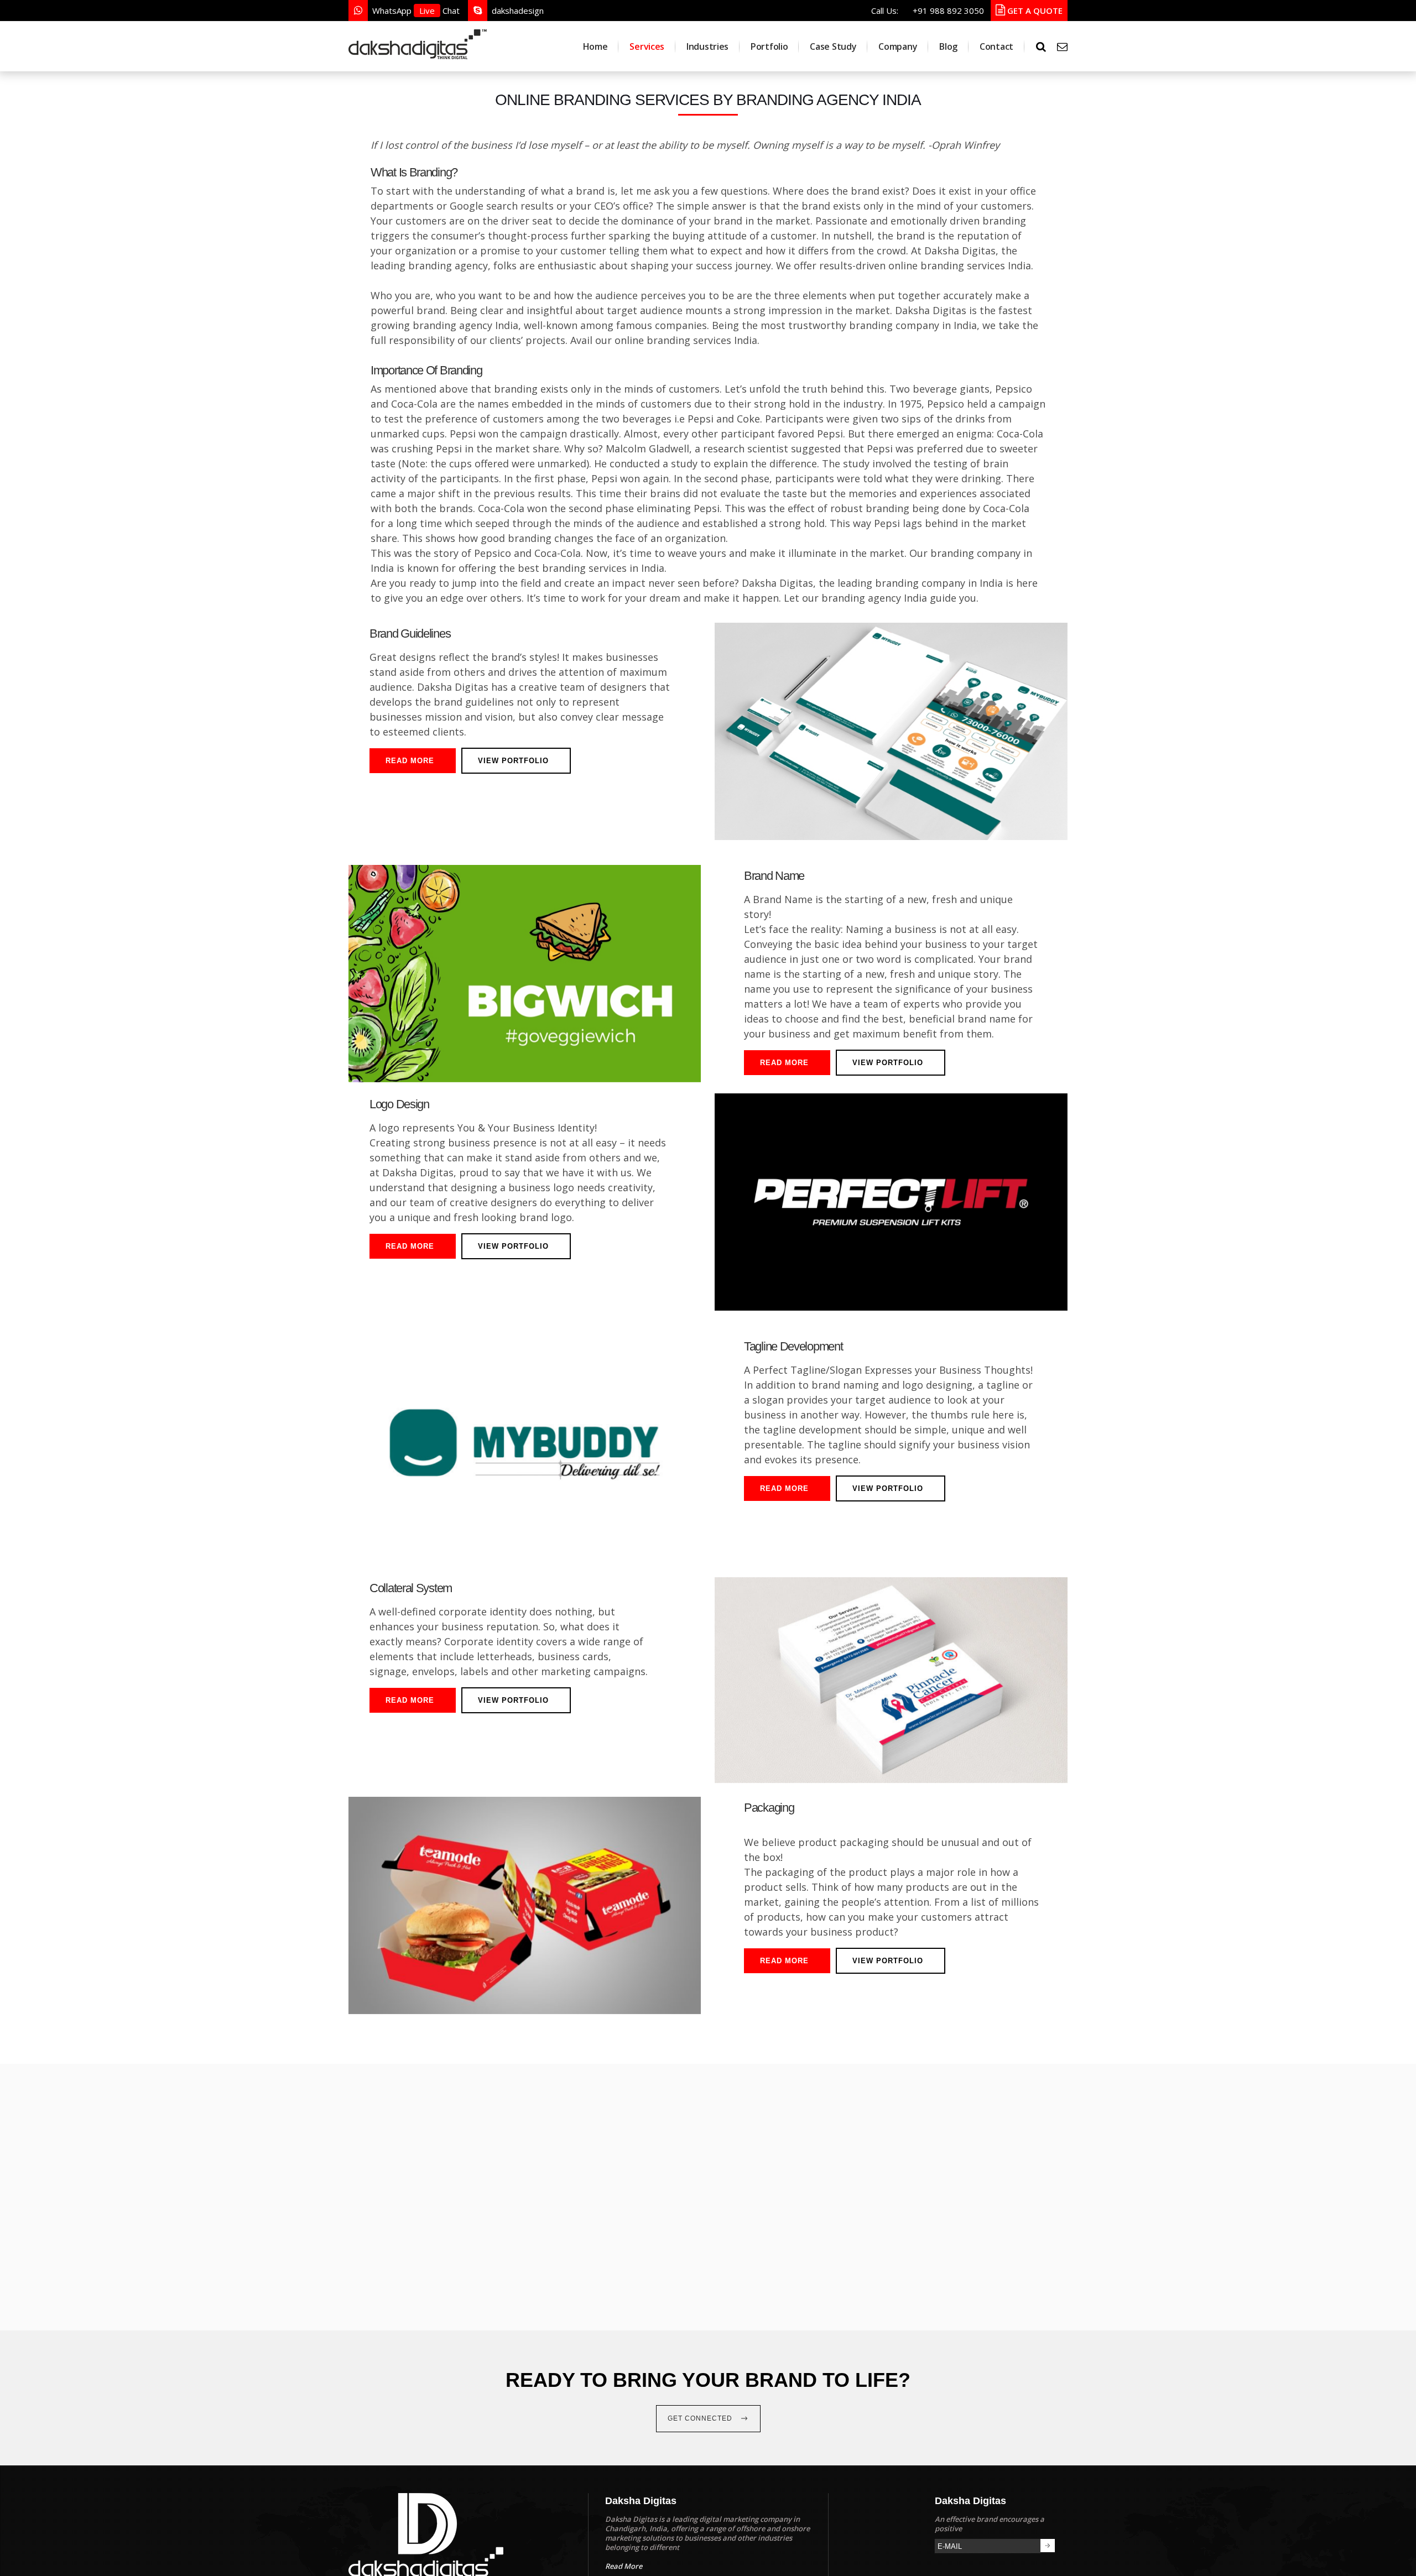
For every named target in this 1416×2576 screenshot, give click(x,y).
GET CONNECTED (701, 2418)
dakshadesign (518, 11)
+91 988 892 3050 (948, 11)
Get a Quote (1034, 11)
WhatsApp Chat (416, 11)
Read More (410, 761)
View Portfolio (513, 761)
